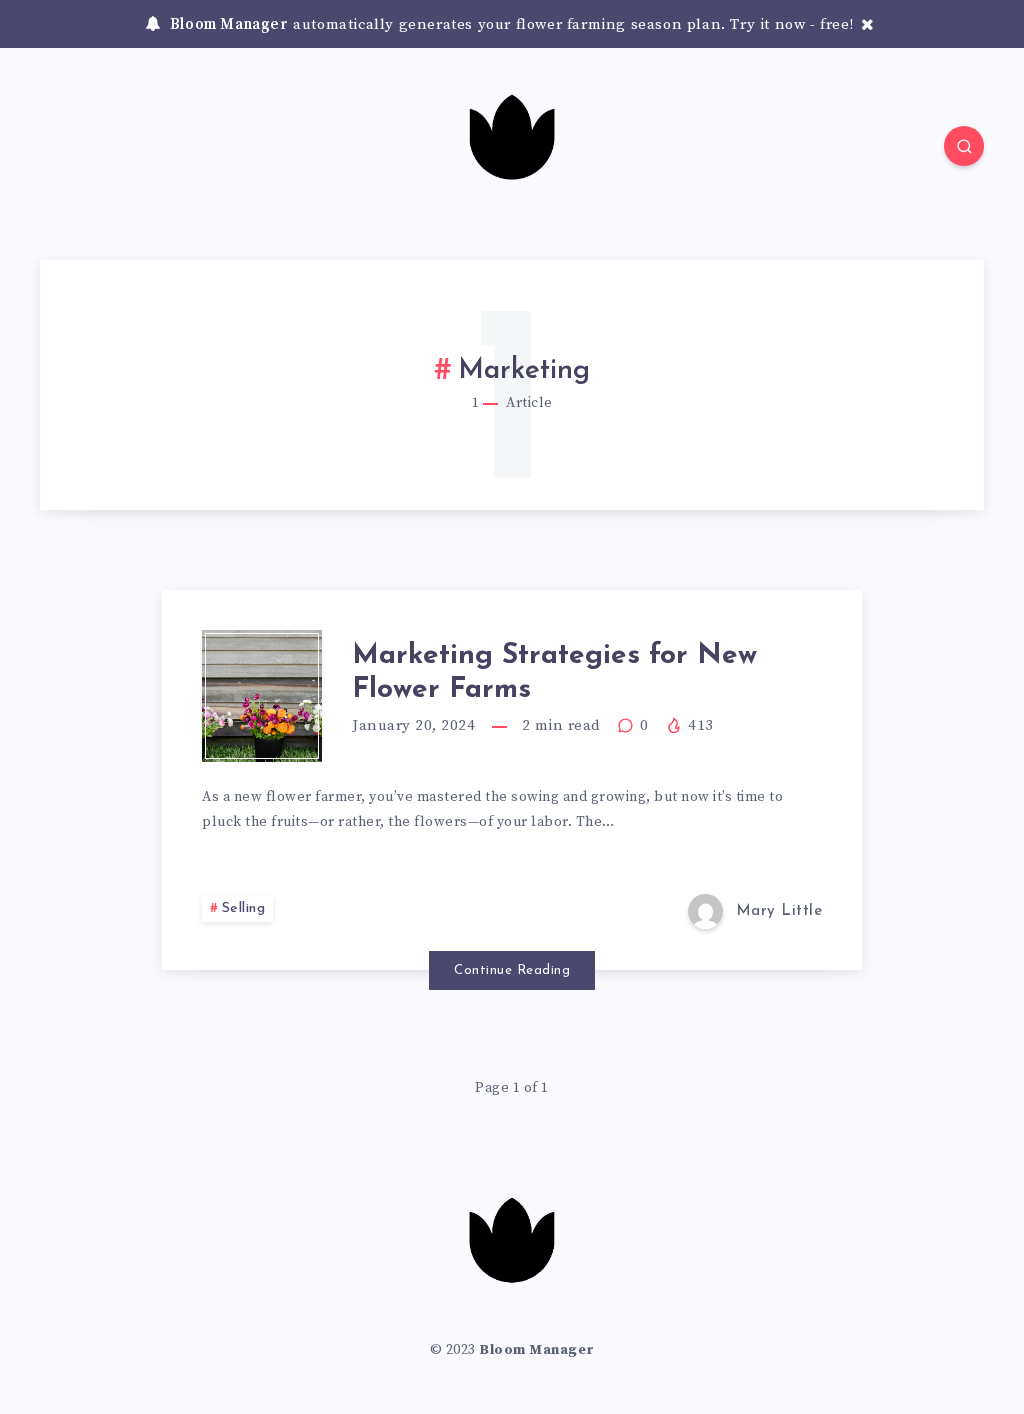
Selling (244, 908)
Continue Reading (512, 970)
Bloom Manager (229, 24)
